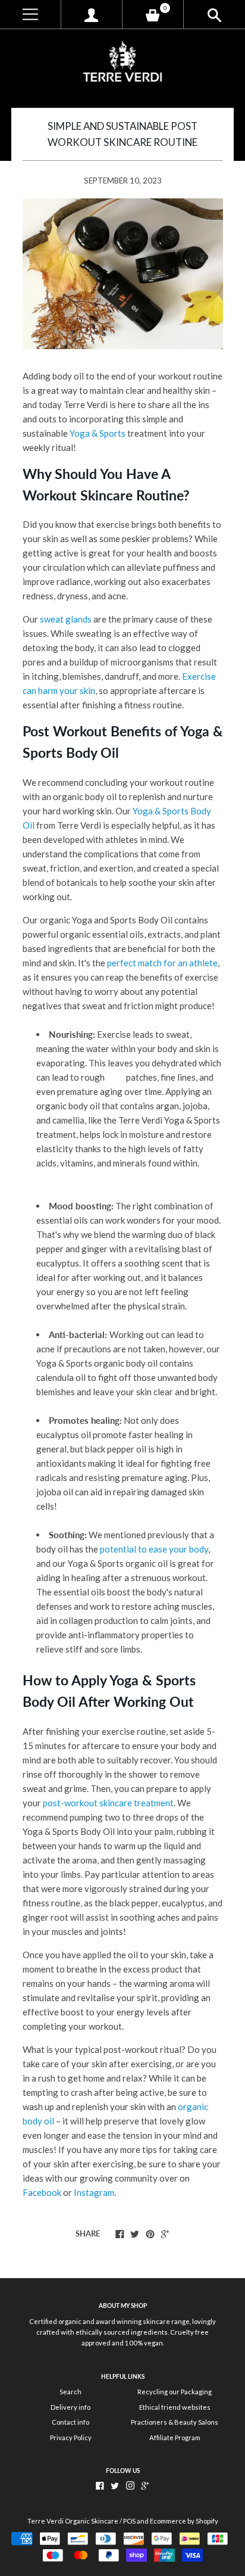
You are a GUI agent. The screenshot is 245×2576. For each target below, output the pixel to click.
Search (70, 2392)
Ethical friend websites (175, 2407)
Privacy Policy (71, 2437)
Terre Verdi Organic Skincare (73, 2521)
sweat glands (66, 619)
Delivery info (70, 2407)
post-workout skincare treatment (108, 1803)
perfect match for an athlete (162, 963)
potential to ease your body (154, 1549)
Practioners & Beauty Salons (175, 2422)
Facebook (42, 2192)
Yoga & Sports (98, 433)
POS (129, 2521)
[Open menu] (30, 15)
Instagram (94, 2192)
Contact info (70, 2422)
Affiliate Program (175, 2437)
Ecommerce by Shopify (184, 2521)
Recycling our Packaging (175, 2392)
